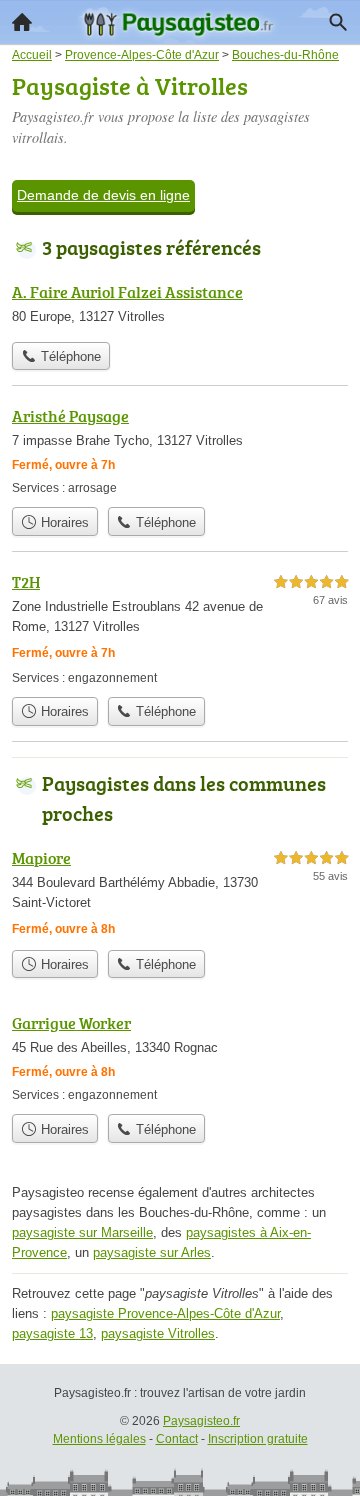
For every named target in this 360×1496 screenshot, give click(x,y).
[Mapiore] (180, 893)
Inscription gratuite (258, 1439)
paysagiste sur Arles (152, 1252)
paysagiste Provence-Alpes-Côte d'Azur (165, 1313)
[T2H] (180, 628)
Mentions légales (99, 1439)
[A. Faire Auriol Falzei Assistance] (180, 306)
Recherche (338, 22)
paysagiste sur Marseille (82, 1232)
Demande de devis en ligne (103, 195)
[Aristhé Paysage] (180, 450)
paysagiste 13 (52, 1333)
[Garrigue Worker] (180, 1057)
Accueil (22, 22)
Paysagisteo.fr (201, 1421)
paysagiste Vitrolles (158, 1333)
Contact (177, 1439)
